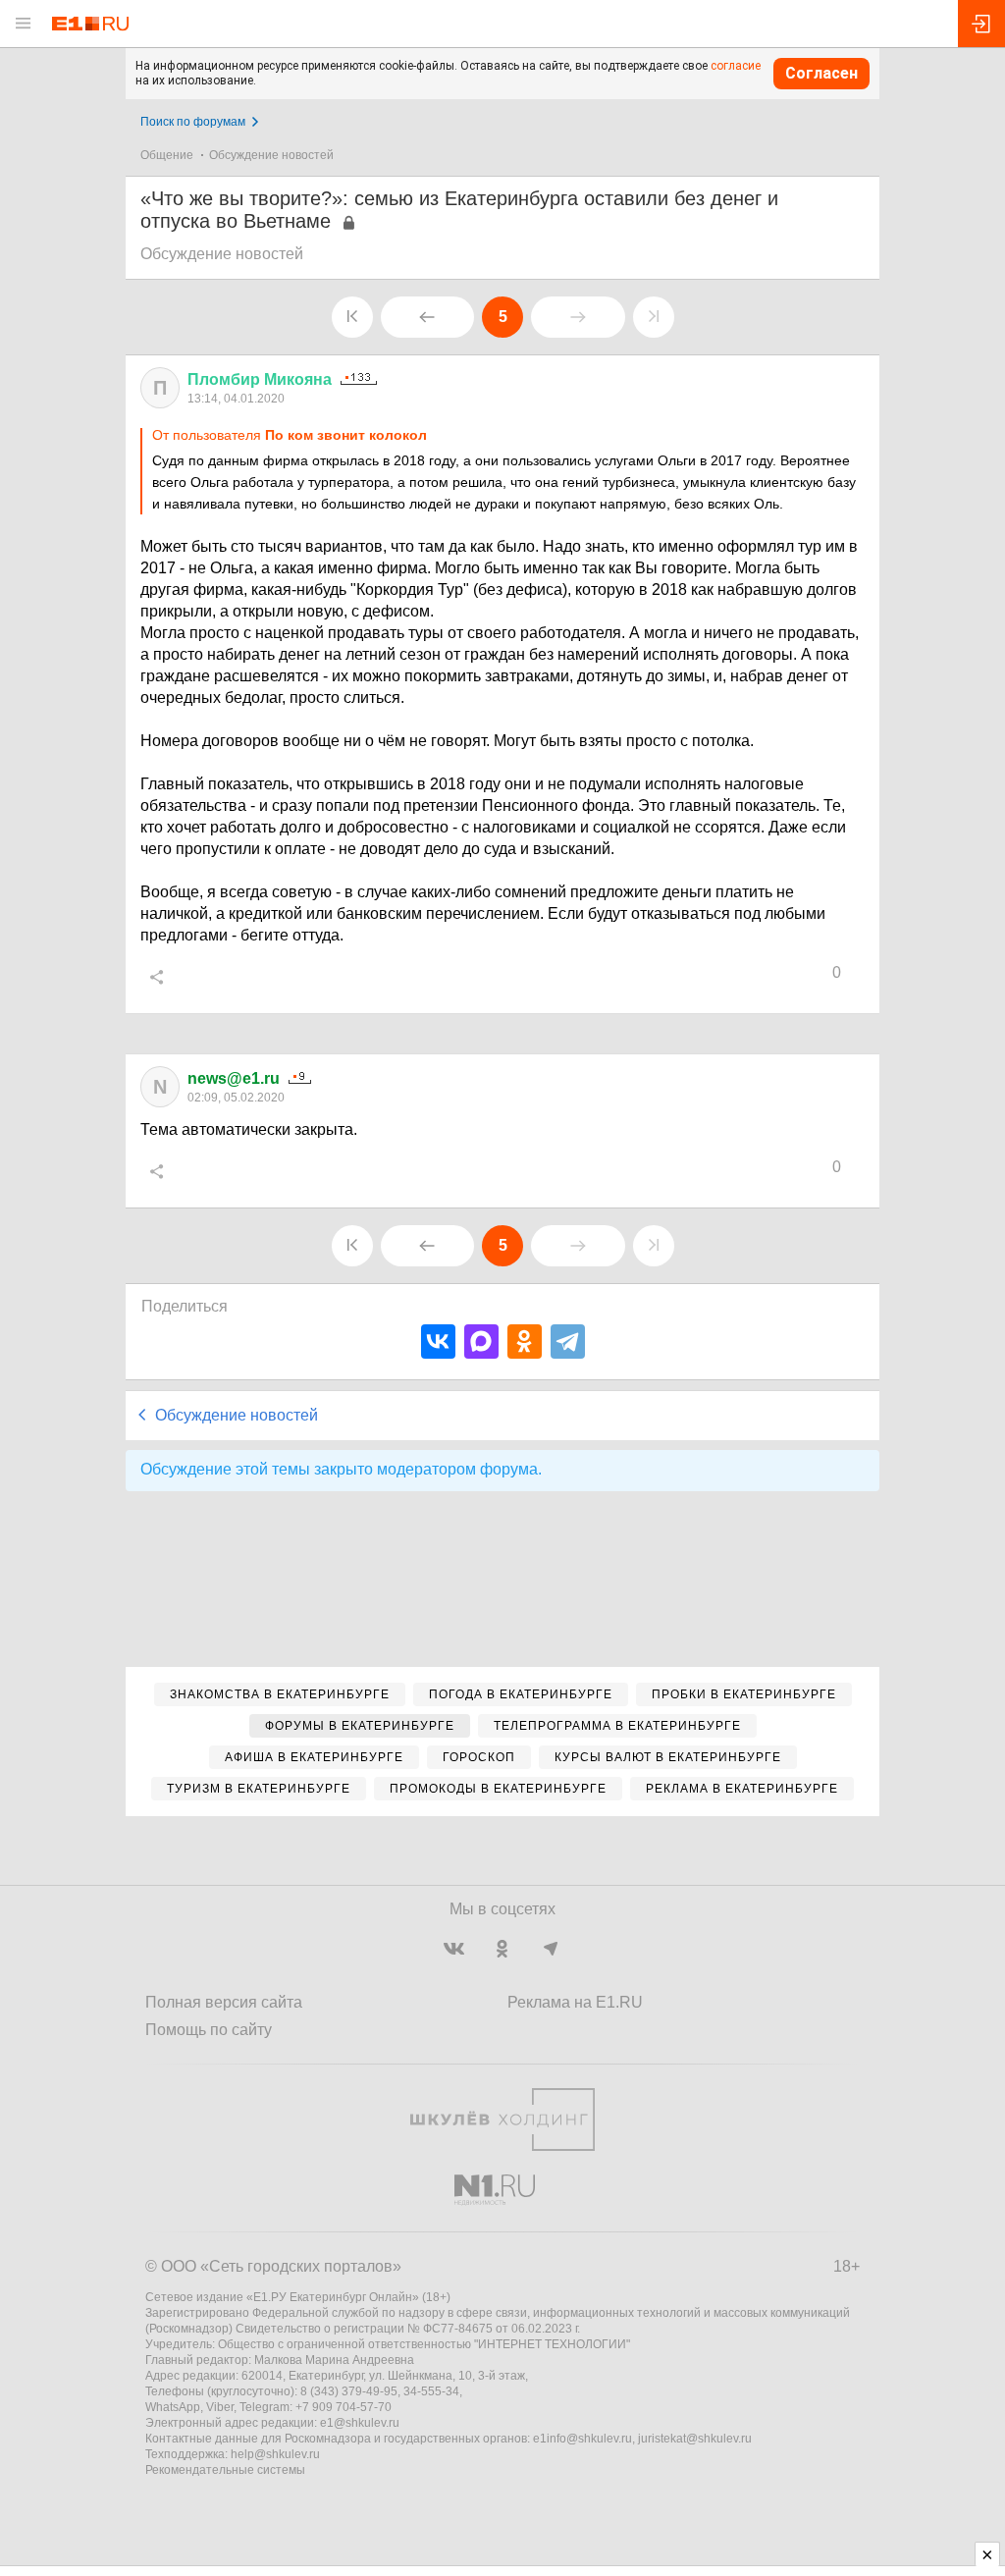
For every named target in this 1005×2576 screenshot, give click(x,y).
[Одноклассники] (525, 1342)
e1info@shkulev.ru (582, 2439)
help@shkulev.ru (275, 2454)
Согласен (821, 73)
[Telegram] (568, 1342)
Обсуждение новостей (271, 155)
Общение (167, 155)
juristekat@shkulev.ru (695, 2439)
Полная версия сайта (224, 2002)
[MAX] (481, 1342)
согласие (736, 66)
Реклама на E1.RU (575, 2002)
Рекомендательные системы (225, 2470)
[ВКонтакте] (438, 1342)
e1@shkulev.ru (360, 2423)
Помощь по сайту (209, 2030)
